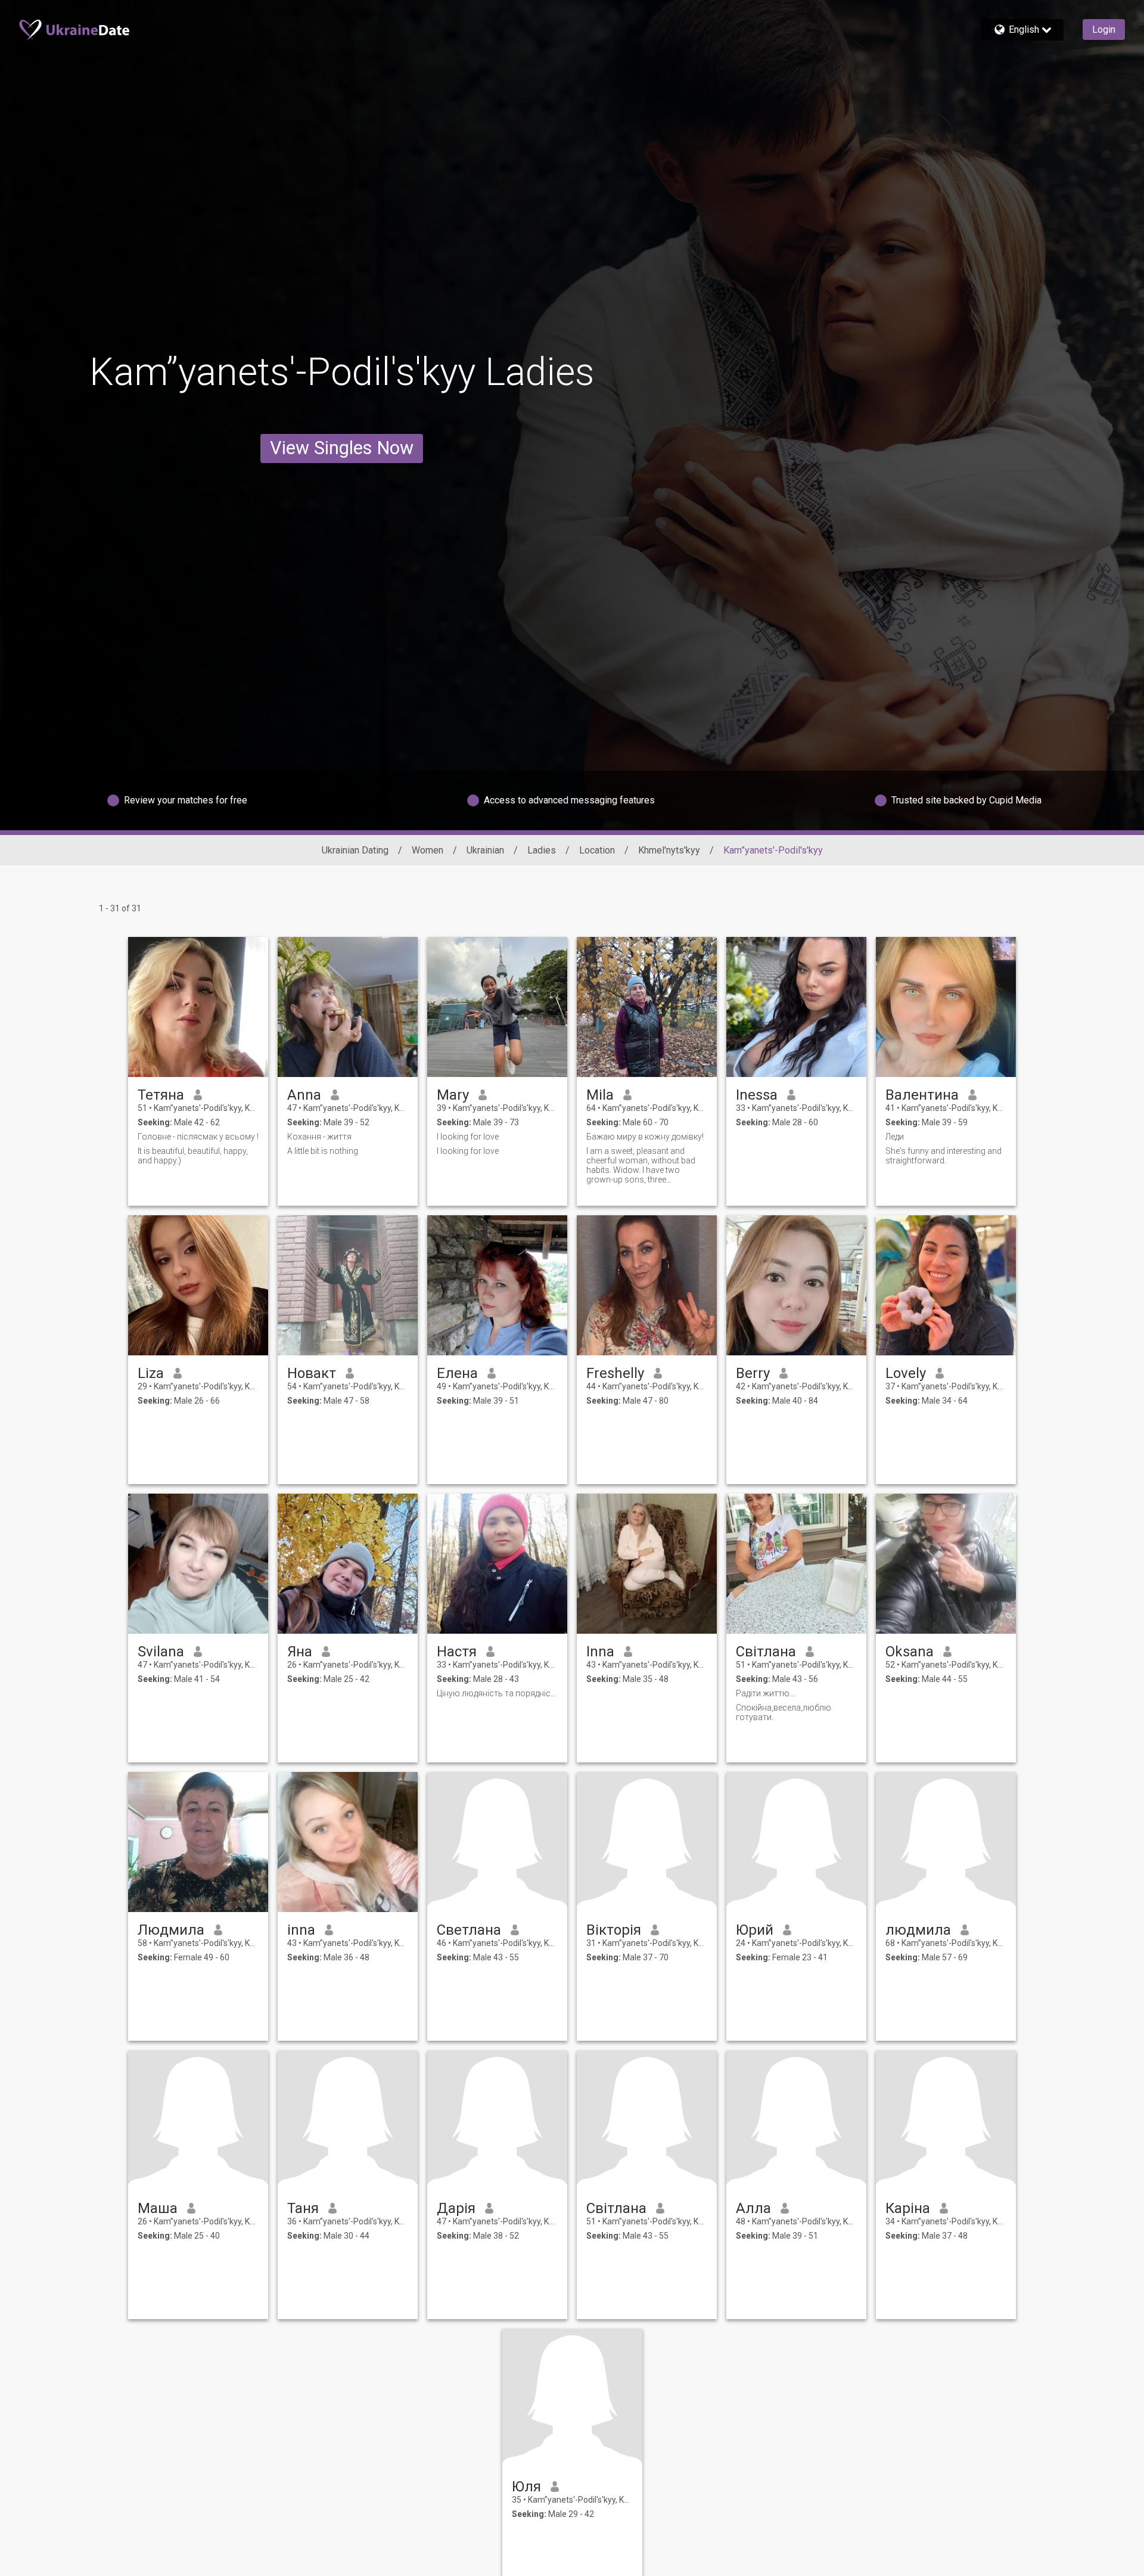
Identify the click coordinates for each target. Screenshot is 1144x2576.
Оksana (910, 1652)
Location (597, 850)
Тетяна (161, 1095)
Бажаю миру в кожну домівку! (645, 1137)
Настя (457, 1652)
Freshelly (615, 1373)
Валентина (922, 1095)
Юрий (755, 1930)
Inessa (757, 1095)
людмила (918, 1930)
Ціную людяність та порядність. (497, 1693)
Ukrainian (485, 850)
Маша (158, 2208)
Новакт (312, 1373)
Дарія (456, 2208)
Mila (600, 1095)
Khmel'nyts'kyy (669, 850)
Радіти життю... (765, 1693)
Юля (526, 2487)
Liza (151, 1373)
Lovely (906, 1373)
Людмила (171, 1930)
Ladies (542, 850)
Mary (453, 1095)
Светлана (469, 1930)
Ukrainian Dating (355, 850)
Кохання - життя (319, 1137)
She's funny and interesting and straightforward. (944, 1156)
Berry (753, 1373)
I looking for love (468, 1137)
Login (1104, 30)
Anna (304, 1095)
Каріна (908, 2208)
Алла (753, 2208)
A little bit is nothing (323, 1151)
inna (301, 1930)
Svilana (161, 1652)
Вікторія (614, 1930)
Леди (895, 1137)
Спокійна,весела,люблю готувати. (784, 1712)
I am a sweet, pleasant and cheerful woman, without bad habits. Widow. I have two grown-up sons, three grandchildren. (641, 1165)
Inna (600, 1652)
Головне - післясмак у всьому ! (198, 1137)
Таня (303, 2208)
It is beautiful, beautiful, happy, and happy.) (193, 1156)
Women (428, 850)
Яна (300, 1652)
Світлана (766, 1652)
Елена (457, 1373)
